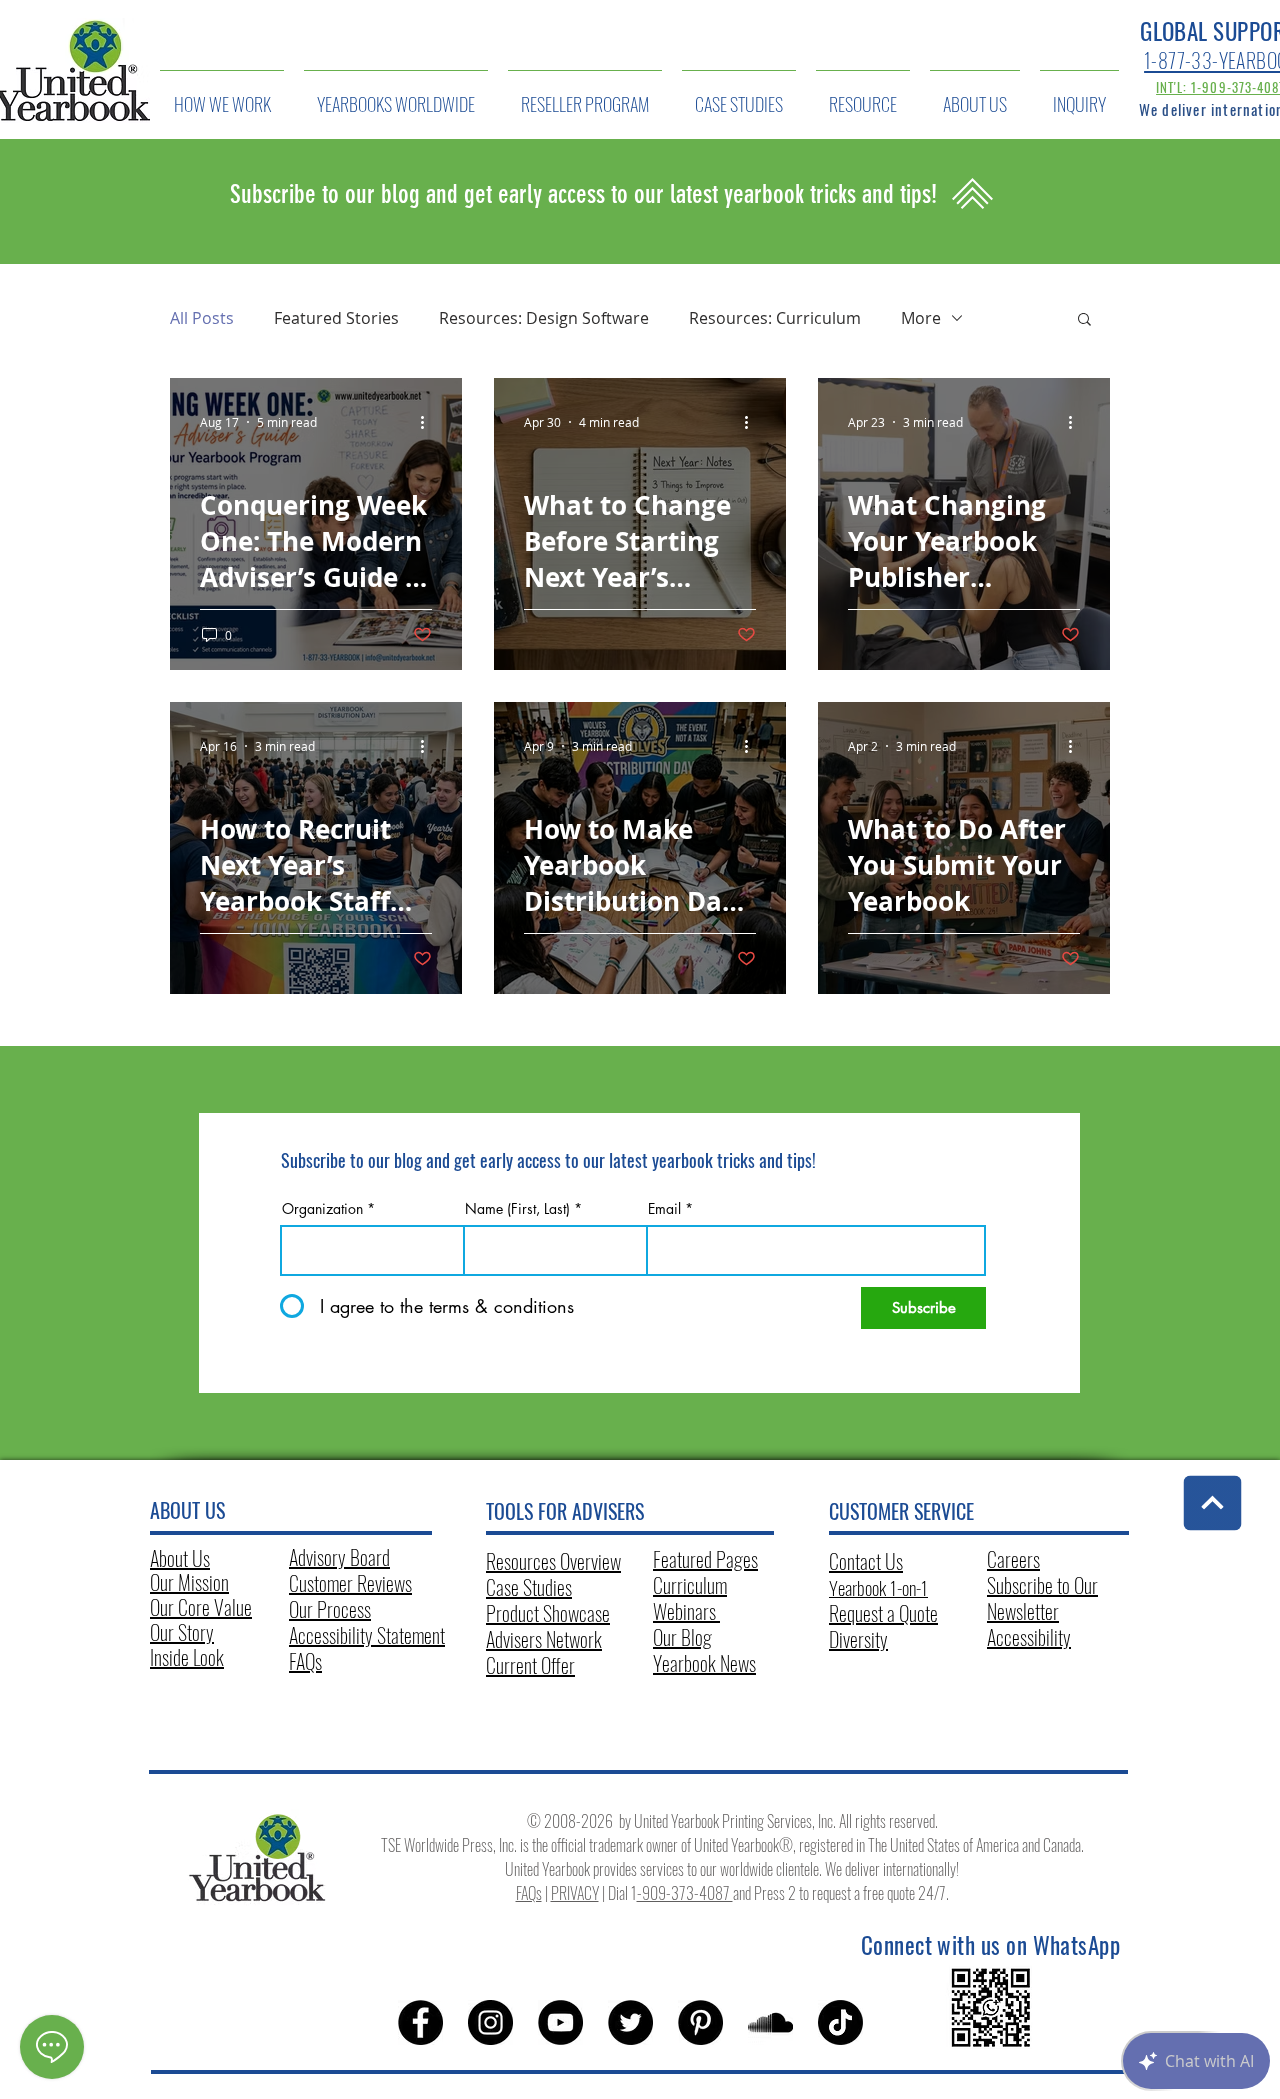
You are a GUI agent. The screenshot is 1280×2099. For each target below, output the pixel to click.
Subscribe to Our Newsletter (1042, 1598)
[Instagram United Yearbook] (490, 2022)
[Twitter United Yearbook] (630, 2022)
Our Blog (682, 1637)
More (921, 318)
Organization (322, 1209)
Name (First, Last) (517, 1209)
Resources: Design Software (544, 318)
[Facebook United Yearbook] (420, 2022)
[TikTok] (840, 2022)
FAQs (305, 1661)
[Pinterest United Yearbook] (700, 2022)
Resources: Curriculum (775, 318)
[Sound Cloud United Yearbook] (770, 2022)
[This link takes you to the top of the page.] (1213, 1503)
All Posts (202, 318)
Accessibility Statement (367, 1635)
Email (664, 1209)
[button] (1084, 320)
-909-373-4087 (685, 1893)
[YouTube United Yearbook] (560, 2022)
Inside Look (187, 1657)
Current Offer (530, 1665)
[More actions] (429, 422)
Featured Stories (336, 318)
